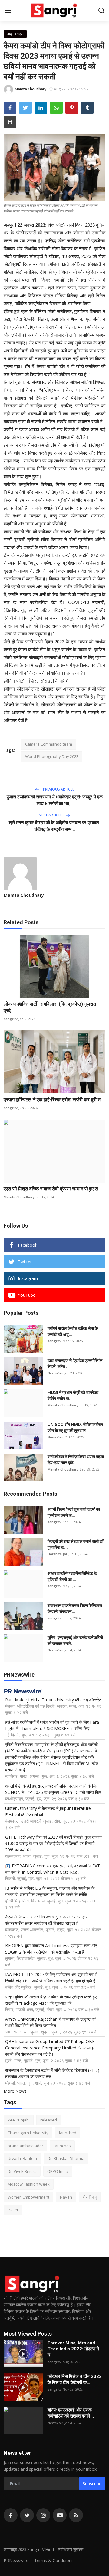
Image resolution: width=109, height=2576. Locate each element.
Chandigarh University (28, 2133)
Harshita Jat (57, 1554)
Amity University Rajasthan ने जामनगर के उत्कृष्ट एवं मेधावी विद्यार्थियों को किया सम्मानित (50, 2022)
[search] (101, 11)
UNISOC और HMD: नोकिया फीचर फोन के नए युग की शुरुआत (75, 1428)
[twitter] (27, 2515)
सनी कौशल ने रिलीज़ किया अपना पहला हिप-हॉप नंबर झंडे (76, 1460)
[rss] (76, 2515)
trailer (13, 2210)
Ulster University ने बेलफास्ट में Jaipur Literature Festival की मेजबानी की (48, 1811)
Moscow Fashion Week (29, 2184)
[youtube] (60, 2515)
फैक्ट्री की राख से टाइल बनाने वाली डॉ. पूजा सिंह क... (76, 1544)
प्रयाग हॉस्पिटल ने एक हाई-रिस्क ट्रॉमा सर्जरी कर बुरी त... (54, 1100)
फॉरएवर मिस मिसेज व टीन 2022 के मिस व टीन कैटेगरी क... (75, 2379)
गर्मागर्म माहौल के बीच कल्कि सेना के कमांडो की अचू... (73, 1331)
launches (62, 2146)
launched (68, 2133)
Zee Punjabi (19, 2120)
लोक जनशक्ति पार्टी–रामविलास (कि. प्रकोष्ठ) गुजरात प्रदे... (50, 1007)
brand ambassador (25, 2146)
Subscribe (92, 2484)
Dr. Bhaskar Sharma (66, 2158)
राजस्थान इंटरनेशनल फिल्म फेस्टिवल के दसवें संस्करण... (75, 1608)
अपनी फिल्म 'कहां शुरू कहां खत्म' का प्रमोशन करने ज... (74, 1512)
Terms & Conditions (54, 2560)
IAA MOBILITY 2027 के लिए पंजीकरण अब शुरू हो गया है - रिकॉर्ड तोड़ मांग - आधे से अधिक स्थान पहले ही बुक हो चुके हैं (53, 1977)
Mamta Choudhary (24, 895)
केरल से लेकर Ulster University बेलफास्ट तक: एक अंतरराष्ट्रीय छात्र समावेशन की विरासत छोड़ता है (46, 1920)
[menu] (8, 11)
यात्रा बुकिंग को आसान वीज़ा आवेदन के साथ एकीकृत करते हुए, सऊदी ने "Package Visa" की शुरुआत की (51, 2000)
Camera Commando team (49, 744)
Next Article (51, 815)
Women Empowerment (28, 2197)
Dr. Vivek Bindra (22, 2171)
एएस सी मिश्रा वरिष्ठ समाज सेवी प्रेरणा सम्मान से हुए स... (53, 1189)
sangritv (11, 1019)
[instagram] (43, 2515)
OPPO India (58, 2171)
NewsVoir (55, 1373)
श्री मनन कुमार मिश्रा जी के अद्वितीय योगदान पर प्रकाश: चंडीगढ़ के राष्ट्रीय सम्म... (54, 826)
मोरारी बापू (90, 2197)
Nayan (66, 2197)
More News (15, 2091)
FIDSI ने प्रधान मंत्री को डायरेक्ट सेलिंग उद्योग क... (73, 1396)
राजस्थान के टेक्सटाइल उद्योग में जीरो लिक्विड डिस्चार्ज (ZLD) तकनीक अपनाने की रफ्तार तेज (52, 2073)
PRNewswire (16, 2560)
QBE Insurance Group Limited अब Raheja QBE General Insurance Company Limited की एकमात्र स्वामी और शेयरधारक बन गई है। (50, 2048)
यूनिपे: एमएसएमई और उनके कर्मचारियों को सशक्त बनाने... (75, 1641)
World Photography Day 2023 (52, 756)
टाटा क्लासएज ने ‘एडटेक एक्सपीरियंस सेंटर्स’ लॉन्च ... (75, 1363)
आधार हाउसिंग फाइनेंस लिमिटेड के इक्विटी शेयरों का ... (72, 1576)
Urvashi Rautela (22, 2158)
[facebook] (11, 2515)
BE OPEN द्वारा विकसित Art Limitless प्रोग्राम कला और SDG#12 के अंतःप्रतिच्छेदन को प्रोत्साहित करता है (51, 1949)
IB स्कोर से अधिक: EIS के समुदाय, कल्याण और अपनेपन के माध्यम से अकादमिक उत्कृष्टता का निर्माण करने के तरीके (50, 1891)
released (49, 2120)
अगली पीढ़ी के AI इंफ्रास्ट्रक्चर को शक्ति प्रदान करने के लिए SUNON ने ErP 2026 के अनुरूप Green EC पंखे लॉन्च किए (53, 1789)
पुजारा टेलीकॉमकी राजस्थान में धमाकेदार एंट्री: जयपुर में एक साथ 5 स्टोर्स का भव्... (55, 800)
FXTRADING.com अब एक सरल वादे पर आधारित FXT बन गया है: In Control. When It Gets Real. (53, 1869)
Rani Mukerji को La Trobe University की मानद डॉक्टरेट (53, 1700)
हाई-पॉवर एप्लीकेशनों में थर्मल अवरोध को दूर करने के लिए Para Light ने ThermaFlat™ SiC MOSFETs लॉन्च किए (52, 1725)
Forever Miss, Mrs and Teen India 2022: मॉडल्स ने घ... (73, 2349)
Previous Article (58, 789)
